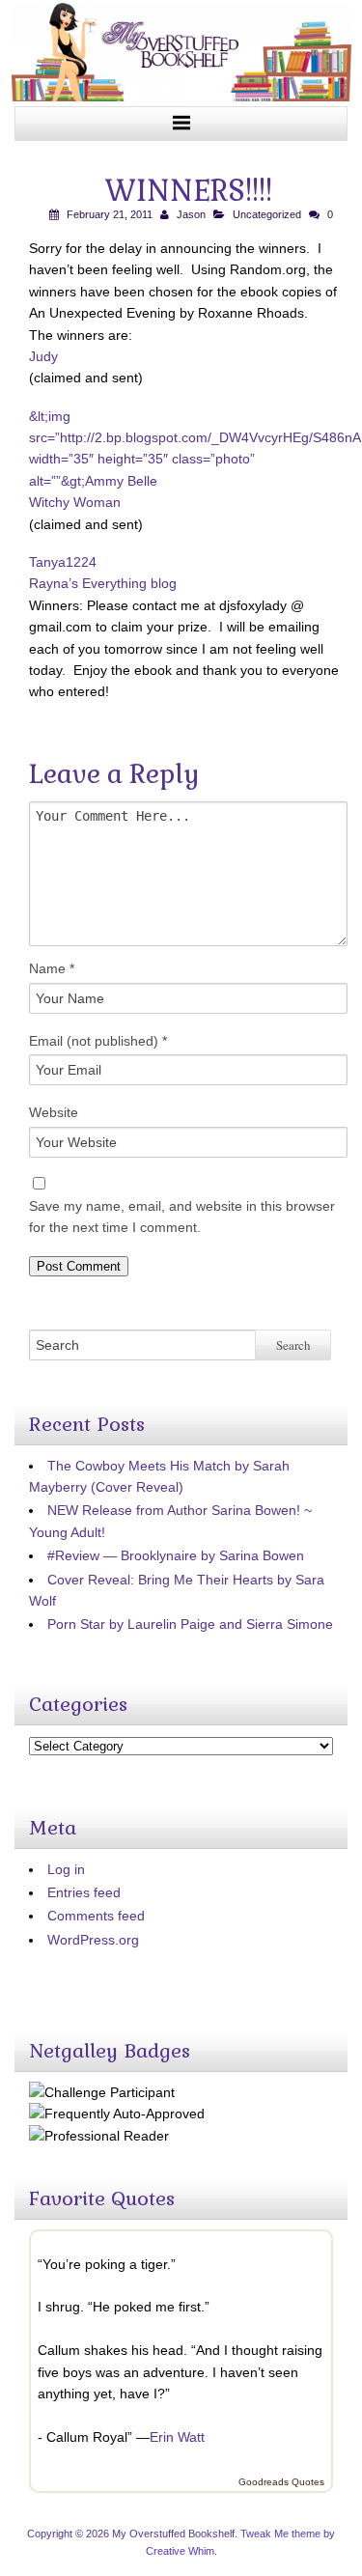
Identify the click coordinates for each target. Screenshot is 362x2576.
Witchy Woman (75, 502)
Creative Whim (180, 2551)
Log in (66, 1869)
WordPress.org (93, 1940)
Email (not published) (98, 1041)
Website (54, 1112)
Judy (43, 356)
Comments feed (96, 1916)
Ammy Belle (121, 481)
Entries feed (84, 1892)
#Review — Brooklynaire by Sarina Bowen (176, 1555)
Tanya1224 (63, 562)
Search (293, 1345)
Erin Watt (177, 2437)
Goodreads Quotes (281, 2482)
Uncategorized (267, 214)
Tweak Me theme (280, 2534)
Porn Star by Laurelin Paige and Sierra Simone (190, 1624)
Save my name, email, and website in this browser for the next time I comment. (182, 1217)
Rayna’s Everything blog (103, 583)
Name (52, 968)
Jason (191, 214)
